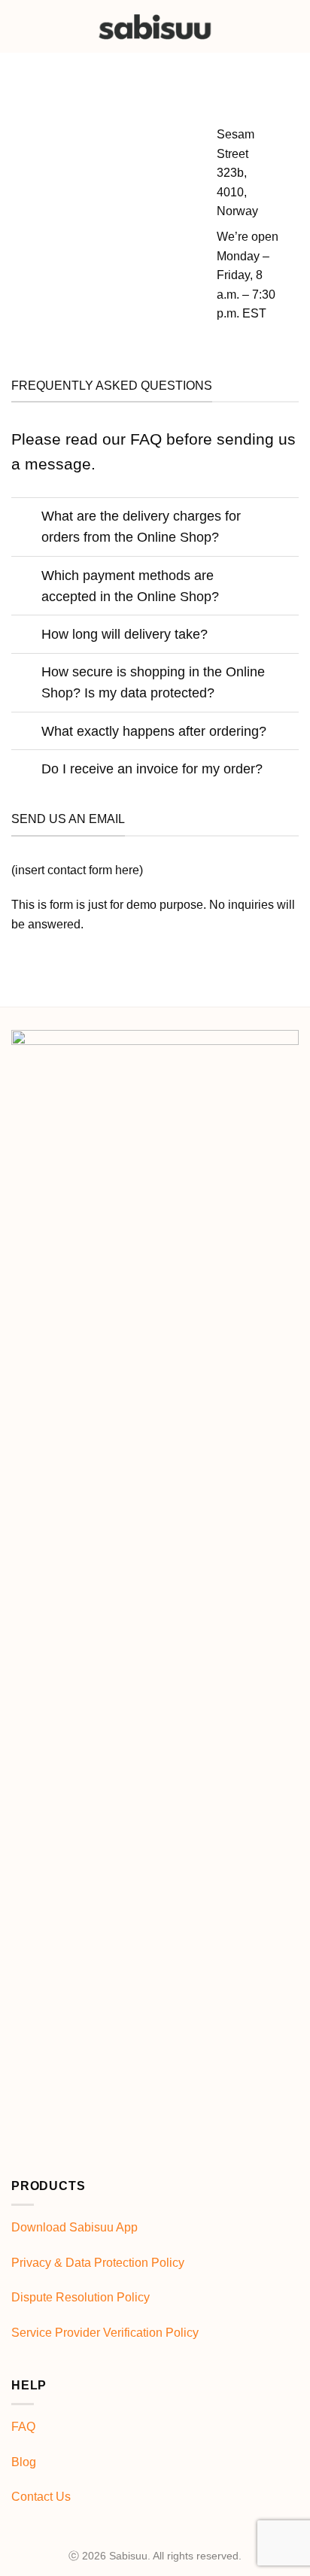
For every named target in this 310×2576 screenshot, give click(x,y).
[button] (290, 26)
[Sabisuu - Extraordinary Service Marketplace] (155, 26)
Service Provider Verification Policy (105, 2333)
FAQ (23, 2427)
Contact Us (41, 2497)
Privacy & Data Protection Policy (98, 2263)
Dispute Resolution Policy (81, 2297)
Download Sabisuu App (74, 2227)
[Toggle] (26, 518)
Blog (24, 2462)
